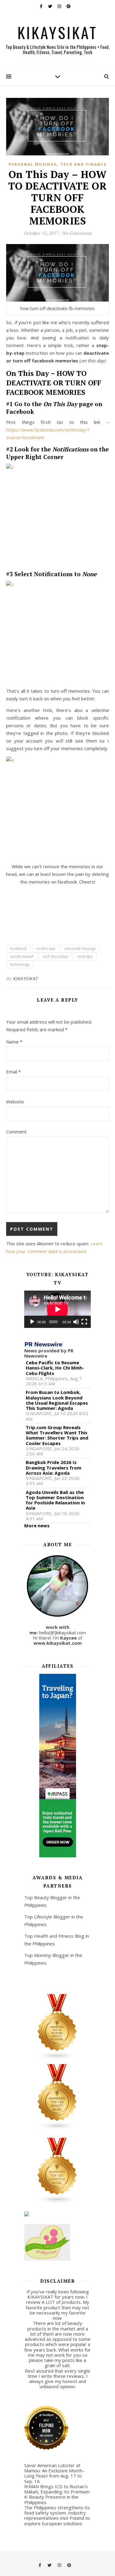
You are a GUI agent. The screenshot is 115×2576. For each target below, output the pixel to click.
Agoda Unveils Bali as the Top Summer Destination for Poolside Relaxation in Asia (55, 1500)
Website (15, 1102)
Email (13, 1072)
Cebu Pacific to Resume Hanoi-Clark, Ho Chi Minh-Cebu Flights (55, 1368)
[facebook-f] (42, 6)
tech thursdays (56, 956)
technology (20, 964)
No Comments (77, 233)
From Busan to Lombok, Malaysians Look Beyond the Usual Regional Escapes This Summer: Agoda (57, 1400)
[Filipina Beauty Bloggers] (58, 2027)
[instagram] (60, 6)
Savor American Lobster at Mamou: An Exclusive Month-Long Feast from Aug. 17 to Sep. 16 (54, 2473)
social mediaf (22, 956)
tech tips (85, 956)
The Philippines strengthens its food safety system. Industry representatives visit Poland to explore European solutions (57, 2515)
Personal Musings (33, 164)
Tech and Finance (84, 164)
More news (37, 1525)
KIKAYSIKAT (57, 32)
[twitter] (51, 6)
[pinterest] (69, 6)
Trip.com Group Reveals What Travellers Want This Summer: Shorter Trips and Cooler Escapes (57, 1435)
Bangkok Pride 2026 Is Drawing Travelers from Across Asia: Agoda (54, 1468)
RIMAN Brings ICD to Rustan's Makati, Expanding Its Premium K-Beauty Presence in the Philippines (57, 2494)
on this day (46, 949)
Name (14, 1042)
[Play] (32, 1322)
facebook (18, 949)
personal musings (80, 949)
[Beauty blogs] (58, 2097)
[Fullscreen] (84, 1322)
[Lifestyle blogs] (58, 2171)
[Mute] (76, 1322)
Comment (16, 1132)
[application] (58, 1309)
